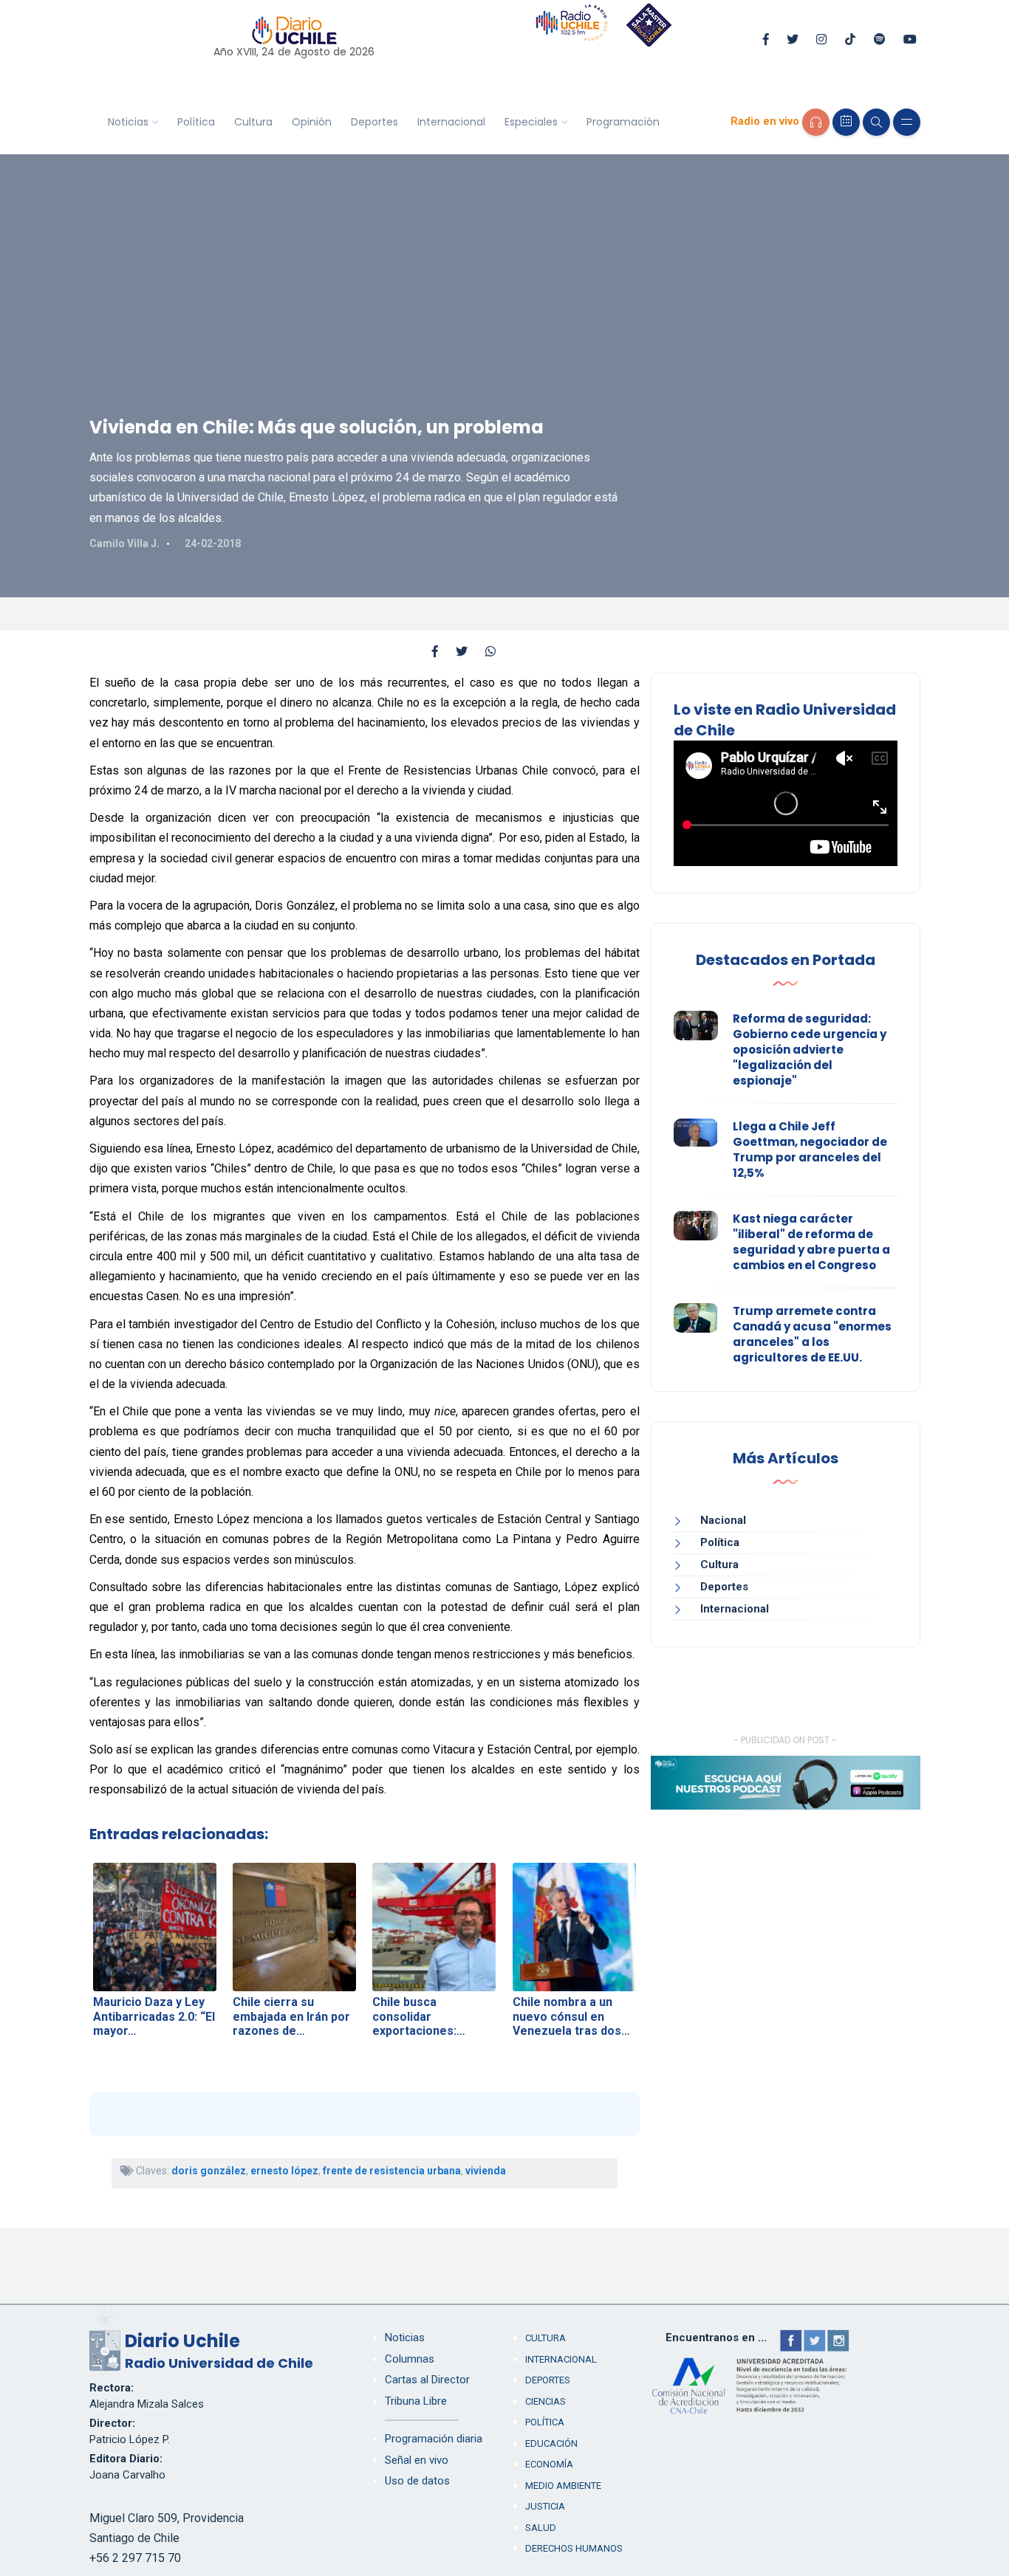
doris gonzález (209, 2171)
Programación (623, 122)
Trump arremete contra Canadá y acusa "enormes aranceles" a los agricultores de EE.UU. (812, 1334)
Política (196, 122)
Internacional (451, 122)
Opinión (312, 122)
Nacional (723, 1520)
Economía (549, 2464)
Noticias (128, 122)
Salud (541, 2528)
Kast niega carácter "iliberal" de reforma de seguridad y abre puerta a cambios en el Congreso (811, 1242)
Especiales (531, 122)
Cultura (253, 122)
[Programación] (846, 122)
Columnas (410, 2359)
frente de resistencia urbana (392, 2171)
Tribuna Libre (416, 2401)
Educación (551, 2443)
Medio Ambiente (563, 2486)
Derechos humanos (574, 2548)
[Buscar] (876, 122)
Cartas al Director (427, 2380)
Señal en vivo (417, 2460)
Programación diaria (434, 2439)
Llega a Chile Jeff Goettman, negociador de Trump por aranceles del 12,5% (810, 1150)
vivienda (486, 2171)
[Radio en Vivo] (816, 122)
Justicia (545, 2506)
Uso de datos (417, 2481)
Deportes (374, 122)
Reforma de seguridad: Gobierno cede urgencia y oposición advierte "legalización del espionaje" (810, 1050)
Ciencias (545, 2401)
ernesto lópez (284, 2171)
